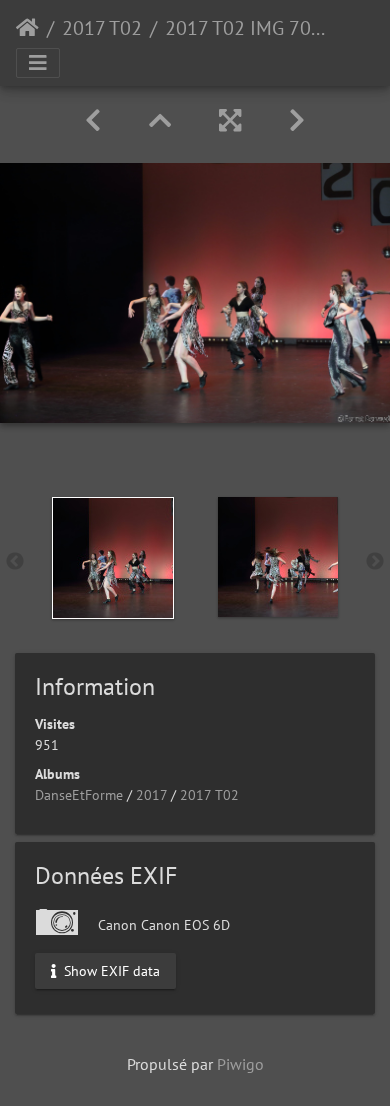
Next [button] (375, 562)
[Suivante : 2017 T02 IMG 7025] (297, 120)
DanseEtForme (79, 795)
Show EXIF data (110, 970)
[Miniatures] (160, 120)
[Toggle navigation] (38, 63)
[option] (112, 558)
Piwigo (240, 1064)
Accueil (27, 28)
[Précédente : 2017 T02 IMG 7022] (93, 120)
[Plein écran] (230, 120)
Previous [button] (15, 562)
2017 (151, 795)
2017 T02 (102, 28)
